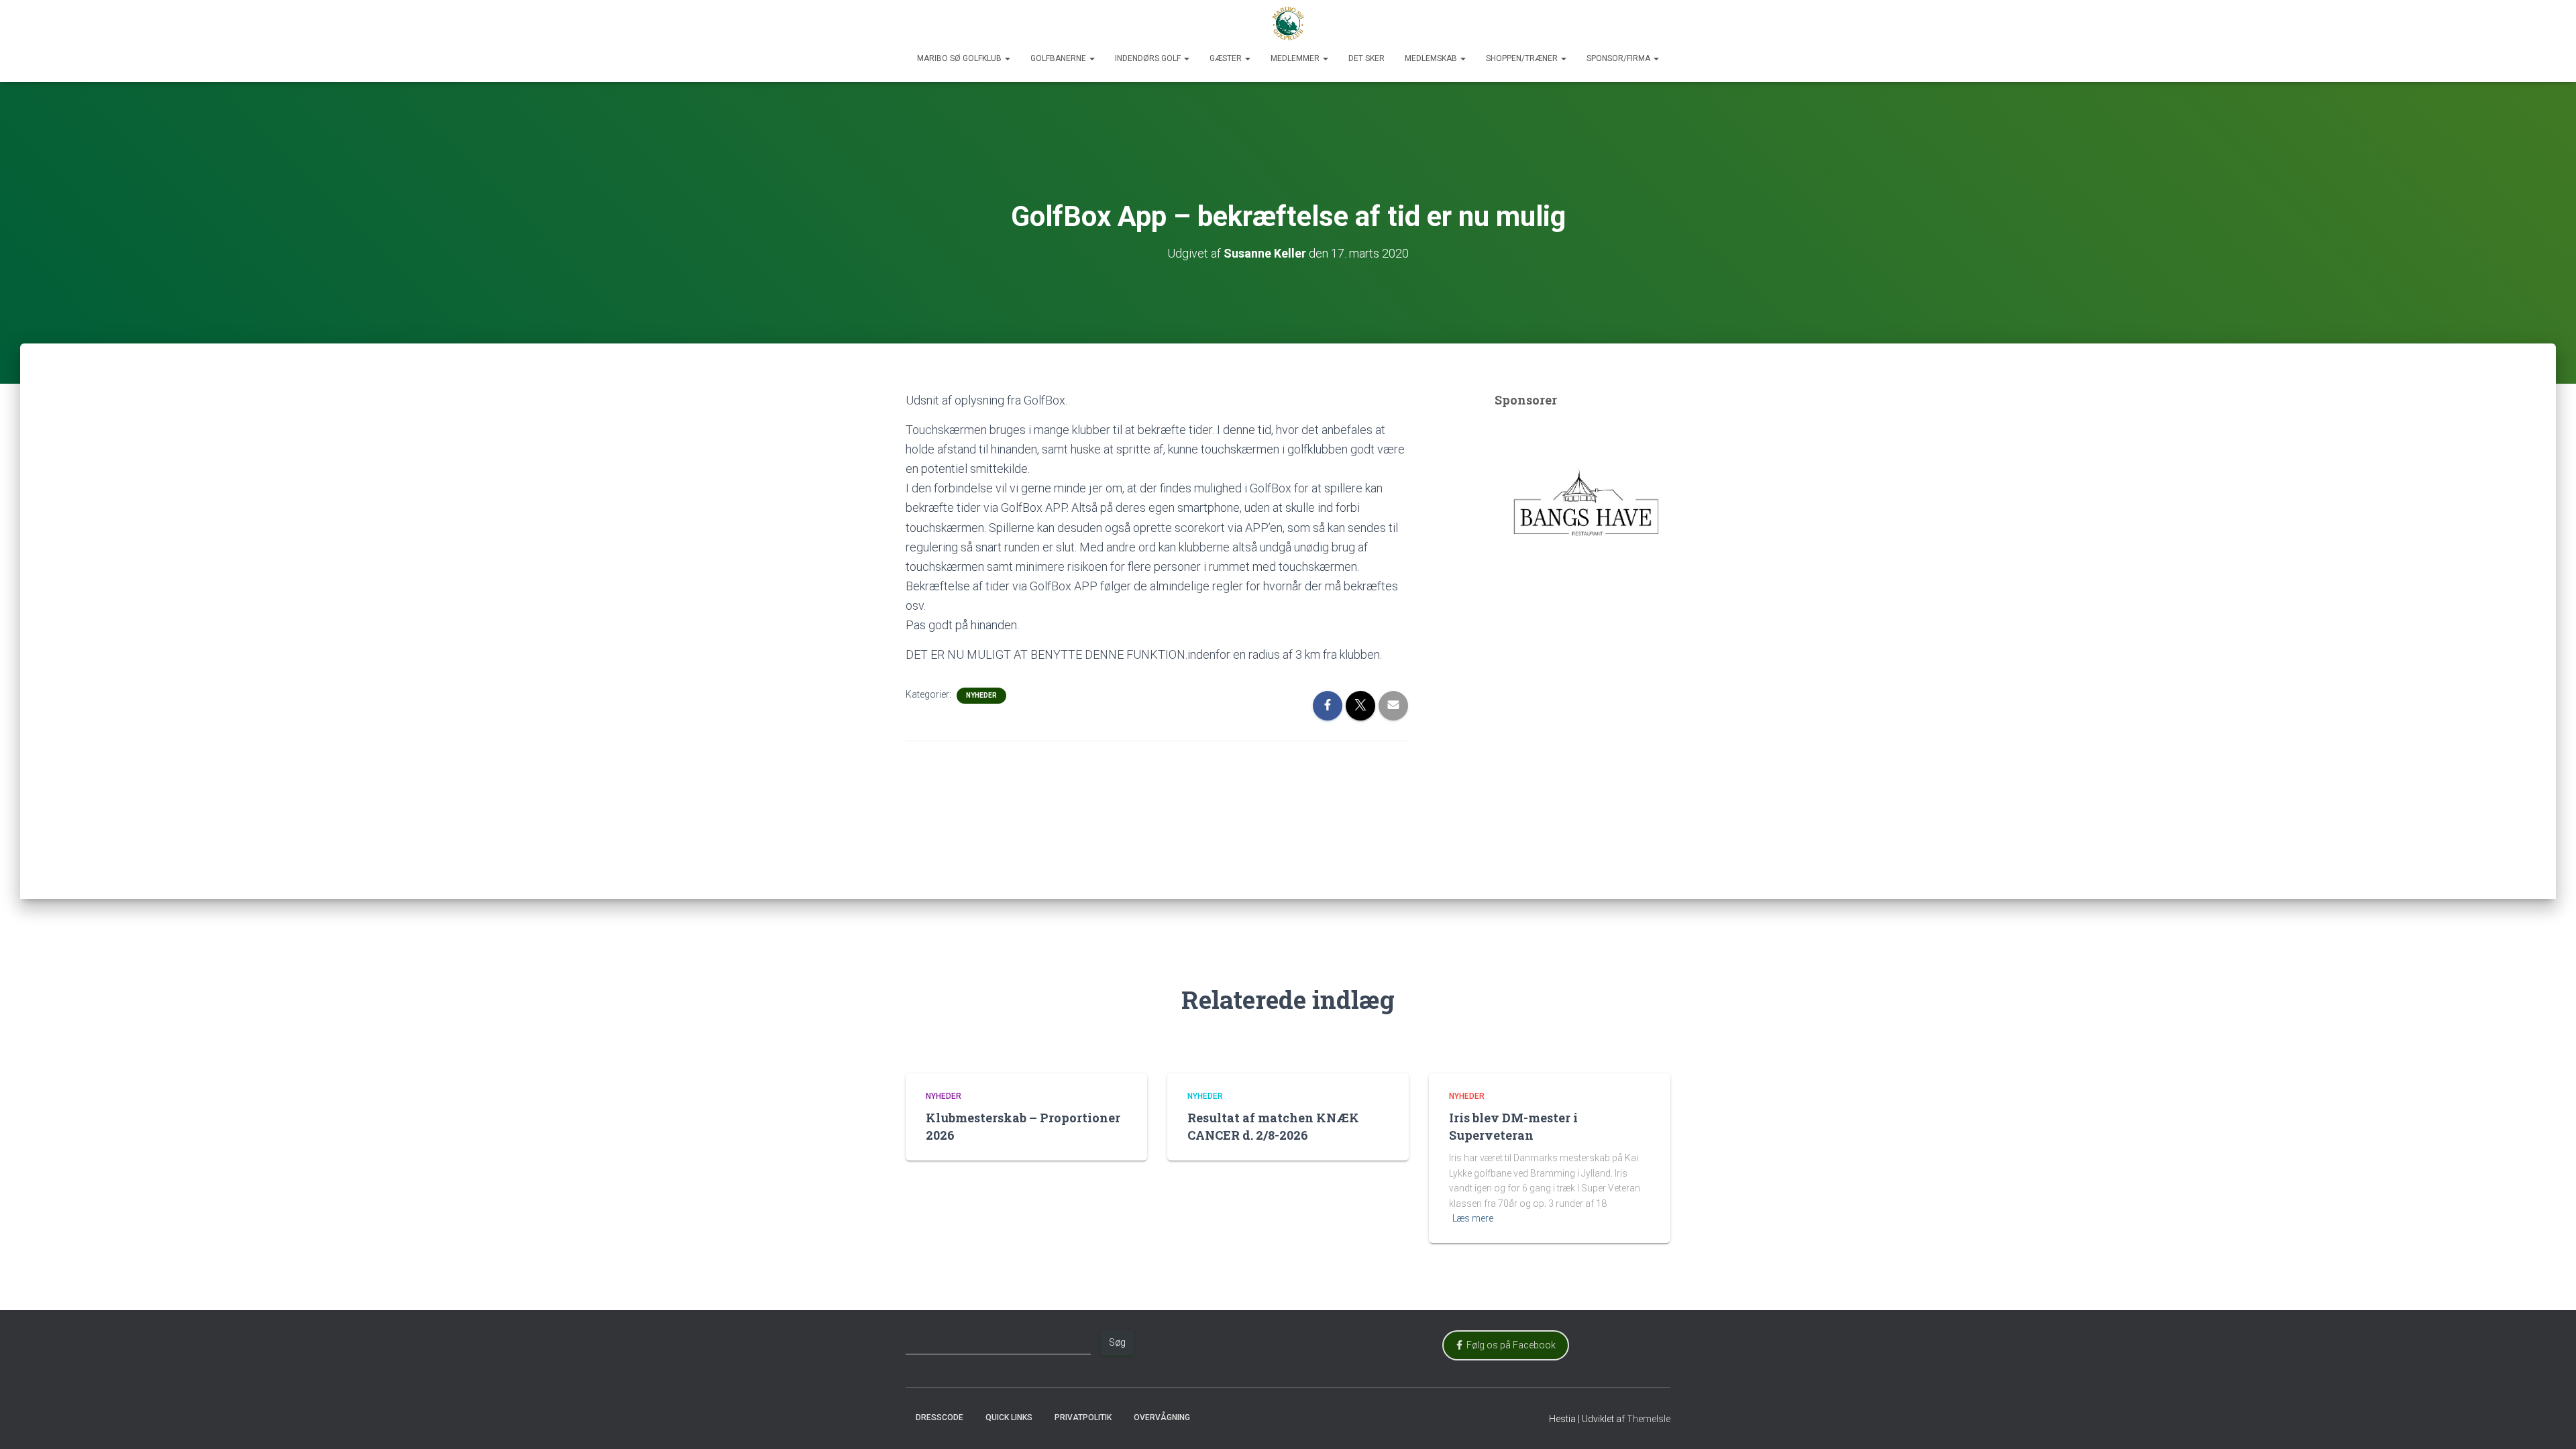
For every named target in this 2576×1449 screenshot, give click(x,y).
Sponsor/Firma (1619, 58)
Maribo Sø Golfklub (960, 58)
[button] (1007, 58)
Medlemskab (1432, 58)
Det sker (1366, 58)
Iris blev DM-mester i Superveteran (1513, 1126)
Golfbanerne (1059, 58)
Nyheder (981, 695)
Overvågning (1162, 1417)
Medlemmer (1296, 58)
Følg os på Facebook (1509, 1345)
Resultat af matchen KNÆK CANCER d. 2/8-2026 (1273, 1126)
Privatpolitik (1083, 1417)
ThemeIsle (1649, 1419)
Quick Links (1009, 1417)
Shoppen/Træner (1523, 58)
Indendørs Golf (1149, 58)
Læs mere (1473, 1218)
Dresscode (940, 1417)
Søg (1117, 1342)
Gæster (1227, 58)
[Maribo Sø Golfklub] (1288, 23)
